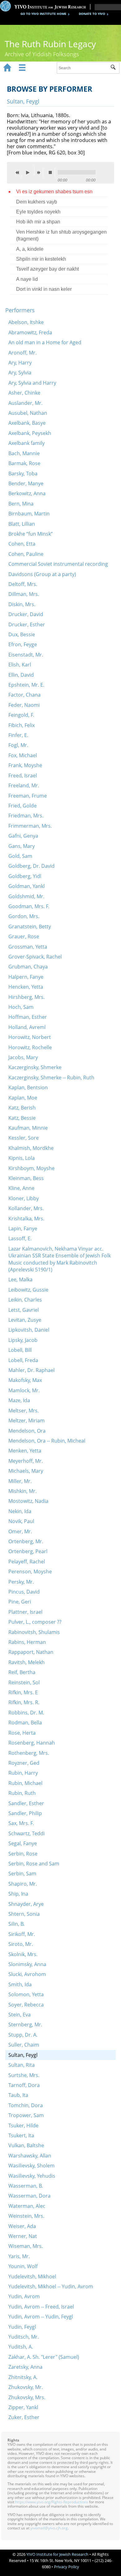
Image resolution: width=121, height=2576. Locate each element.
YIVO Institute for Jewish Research (57, 2554)
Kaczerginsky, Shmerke (35, 1067)
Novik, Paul (21, 1521)
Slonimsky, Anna (27, 1964)
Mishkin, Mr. (22, 1491)
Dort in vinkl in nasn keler (44, 289)
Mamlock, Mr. (24, 1390)
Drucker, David (26, 614)
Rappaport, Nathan (31, 1652)
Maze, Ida (19, 1400)
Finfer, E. (18, 735)
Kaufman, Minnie (28, 1128)
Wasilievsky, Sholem (31, 2166)
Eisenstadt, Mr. (26, 655)
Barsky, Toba (23, 474)
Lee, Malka (20, 1279)
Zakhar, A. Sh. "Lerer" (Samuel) (44, 2357)
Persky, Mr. (21, 1582)
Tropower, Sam (26, 2115)
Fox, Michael (23, 755)
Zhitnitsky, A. (23, 2377)
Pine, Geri (20, 1602)
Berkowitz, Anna (27, 493)
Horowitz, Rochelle (30, 1047)
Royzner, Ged (24, 1763)
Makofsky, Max (25, 1380)
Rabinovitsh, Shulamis (34, 1632)
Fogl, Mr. (18, 745)
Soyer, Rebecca (26, 2005)
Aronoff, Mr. (22, 353)
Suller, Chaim (24, 2045)
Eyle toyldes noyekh (38, 212)
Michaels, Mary (26, 1471)
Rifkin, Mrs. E (23, 1692)
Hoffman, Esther (28, 1017)
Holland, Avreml (27, 1027)
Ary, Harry (20, 363)
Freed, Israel (23, 776)
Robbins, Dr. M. (26, 1713)
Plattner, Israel (25, 1612)
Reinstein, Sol (24, 1682)
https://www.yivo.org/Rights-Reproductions (52, 2502)
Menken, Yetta (25, 1451)
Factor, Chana (25, 695)
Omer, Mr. (20, 1531)
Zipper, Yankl (23, 2407)
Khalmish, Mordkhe (31, 1148)
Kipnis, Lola (22, 1158)
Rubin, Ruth (22, 1793)
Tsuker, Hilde (23, 2125)
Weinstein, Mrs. (26, 2216)
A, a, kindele (30, 249)
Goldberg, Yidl (25, 876)
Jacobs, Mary (23, 1057)
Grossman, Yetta (28, 947)
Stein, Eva (20, 2015)
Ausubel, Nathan (28, 413)
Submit (115, 68)
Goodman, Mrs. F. (29, 906)
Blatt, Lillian (22, 524)
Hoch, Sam (21, 1007)
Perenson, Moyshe (30, 1572)
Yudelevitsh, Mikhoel (32, 2276)
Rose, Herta (22, 1733)
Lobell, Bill (20, 1350)
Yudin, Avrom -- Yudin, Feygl (41, 2317)
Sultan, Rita (22, 2065)
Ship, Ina (18, 1894)
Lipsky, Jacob (23, 1340)
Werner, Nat (23, 2236)
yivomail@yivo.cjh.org (49, 2528)
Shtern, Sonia (24, 1914)
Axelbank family (27, 443)
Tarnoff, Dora (24, 2085)
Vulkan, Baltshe (26, 2145)
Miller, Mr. (20, 1481)
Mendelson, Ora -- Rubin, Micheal (47, 1441)
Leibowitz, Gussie (28, 1290)
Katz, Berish (22, 1108)
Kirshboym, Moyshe (31, 1168)
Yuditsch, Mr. (24, 2337)
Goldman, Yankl (27, 886)
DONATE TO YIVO (92, 14)
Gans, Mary (22, 846)
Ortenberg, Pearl (28, 1551)
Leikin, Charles (25, 1300)
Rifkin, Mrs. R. (24, 1702)
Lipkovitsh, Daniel (29, 1330)
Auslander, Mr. (25, 403)
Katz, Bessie (22, 1118)
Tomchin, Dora (26, 2105)
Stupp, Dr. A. (23, 2035)
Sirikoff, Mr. (22, 1934)
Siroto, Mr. (21, 1944)
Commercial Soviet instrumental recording (58, 564)
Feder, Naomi (24, 705)
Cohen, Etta (22, 544)
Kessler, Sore (24, 1138)
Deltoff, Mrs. (23, 584)
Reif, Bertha (22, 1672)
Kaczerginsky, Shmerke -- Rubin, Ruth (51, 1078)
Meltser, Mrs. (24, 1411)
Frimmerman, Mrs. (30, 826)
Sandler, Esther (26, 1803)
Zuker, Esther (24, 2417)
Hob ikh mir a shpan (38, 222)
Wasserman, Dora (29, 2196)
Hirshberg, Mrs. (27, 997)
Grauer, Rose (24, 936)
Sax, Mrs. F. (21, 1823)
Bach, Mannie (24, 453)
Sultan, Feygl (23, 2055)
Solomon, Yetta (26, 1994)
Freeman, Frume (28, 796)
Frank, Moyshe (25, 765)
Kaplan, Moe (23, 1098)
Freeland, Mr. (24, 785)
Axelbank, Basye (27, 423)
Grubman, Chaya (28, 967)
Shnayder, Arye (26, 1904)
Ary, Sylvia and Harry (32, 383)
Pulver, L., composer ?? (35, 1622)
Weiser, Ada (22, 2226)
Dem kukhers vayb (37, 202)
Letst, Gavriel (24, 1310)
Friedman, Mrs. (26, 816)
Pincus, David (24, 1592)
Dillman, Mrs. (24, 594)
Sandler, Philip (25, 1813)
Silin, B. (16, 1924)
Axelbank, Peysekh (30, 433)
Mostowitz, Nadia (28, 1501)
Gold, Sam (20, 856)
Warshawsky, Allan (30, 2156)
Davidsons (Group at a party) (42, 574)
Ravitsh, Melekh (27, 1662)
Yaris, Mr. (19, 2256)
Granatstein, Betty (30, 927)
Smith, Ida (20, 1984)
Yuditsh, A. (21, 2347)
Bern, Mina (21, 504)
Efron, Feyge (23, 644)
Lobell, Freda (23, 1360)
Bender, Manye (26, 483)
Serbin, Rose (23, 1854)
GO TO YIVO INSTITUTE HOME (43, 14)
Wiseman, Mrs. (26, 2246)
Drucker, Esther (27, 625)
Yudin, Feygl (22, 2327)
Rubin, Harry (23, 1773)
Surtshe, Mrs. (24, 2075)
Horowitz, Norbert (30, 1037)
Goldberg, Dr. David (31, 866)
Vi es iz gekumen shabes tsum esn (54, 192)
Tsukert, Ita (21, 2135)
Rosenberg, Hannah (32, 1743)
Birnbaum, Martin (29, 514)
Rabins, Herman (27, 1642)
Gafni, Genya (23, 836)
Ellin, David (21, 675)
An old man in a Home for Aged (45, 342)
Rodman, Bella (25, 1723)
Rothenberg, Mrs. (29, 1753)
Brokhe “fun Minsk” (31, 534)
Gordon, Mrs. (24, 916)
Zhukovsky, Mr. (26, 2387)
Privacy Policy (67, 2567)
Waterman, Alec (27, 2206)
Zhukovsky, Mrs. (27, 2397)
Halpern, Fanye (26, 977)
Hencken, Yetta (26, 987)
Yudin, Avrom (24, 2296)
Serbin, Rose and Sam (34, 1864)
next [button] (40, 172)
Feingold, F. (21, 715)
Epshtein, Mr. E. (26, 685)
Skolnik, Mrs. (23, 1954)
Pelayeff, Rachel (27, 1562)
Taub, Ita (18, 2095)
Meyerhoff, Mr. (26, 1461)
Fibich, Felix (22, 725)
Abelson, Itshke (26, 322)
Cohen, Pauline (26, 554)
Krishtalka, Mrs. (26, 1219)
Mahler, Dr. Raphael (31, 1370)
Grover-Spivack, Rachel (35, 957)
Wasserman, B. (26, 2186)
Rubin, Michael (25, 1783)
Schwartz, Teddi (27, 1833)
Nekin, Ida (20, 1511)
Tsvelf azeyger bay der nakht (47, 269)
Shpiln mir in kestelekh (41, 259)
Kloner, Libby (24, 1198)
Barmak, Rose (24, 463)
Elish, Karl (20, 665)
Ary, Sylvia (20, 373)
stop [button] (52, 172)
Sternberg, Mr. (25, 2025)
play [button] (29, 171)
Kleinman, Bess (26, 1178)
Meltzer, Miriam (27, 1421)
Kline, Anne (21, 1188)
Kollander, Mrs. (26, 1208)
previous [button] (19, 172)
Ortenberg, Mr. (26, 1541)
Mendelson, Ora (27, 1431)
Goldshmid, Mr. (26, 896)
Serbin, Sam (22, 1874)
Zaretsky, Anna (25, 2367)
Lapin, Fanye (23, 1229)
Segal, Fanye (23, 1843)
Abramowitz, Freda (30, 332)
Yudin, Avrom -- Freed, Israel (41, 2307)
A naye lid (27, 279)
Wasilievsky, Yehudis (32, 2176)
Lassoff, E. (20, 1238)
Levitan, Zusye (25, 1320)
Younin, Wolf (23, 2266)
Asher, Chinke (24, 393)
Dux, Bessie (22, 634)
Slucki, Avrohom (27, 1974)
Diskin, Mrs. (22, 604)
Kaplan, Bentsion (28, 1087)
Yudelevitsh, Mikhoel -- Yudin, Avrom (51, 2286)
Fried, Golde (22, 806)
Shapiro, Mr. (23, 1884)
